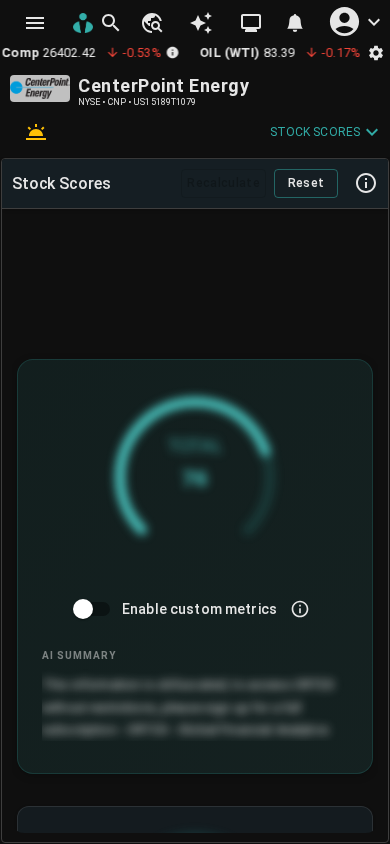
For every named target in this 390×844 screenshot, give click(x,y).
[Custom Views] (251, 23)
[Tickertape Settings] (376, 52)
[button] (151, 23)
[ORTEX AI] (201, 23)
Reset (306, 183)
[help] (366, 183)
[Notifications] (295, 23)
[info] (300, 609)
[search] (111, 23)
